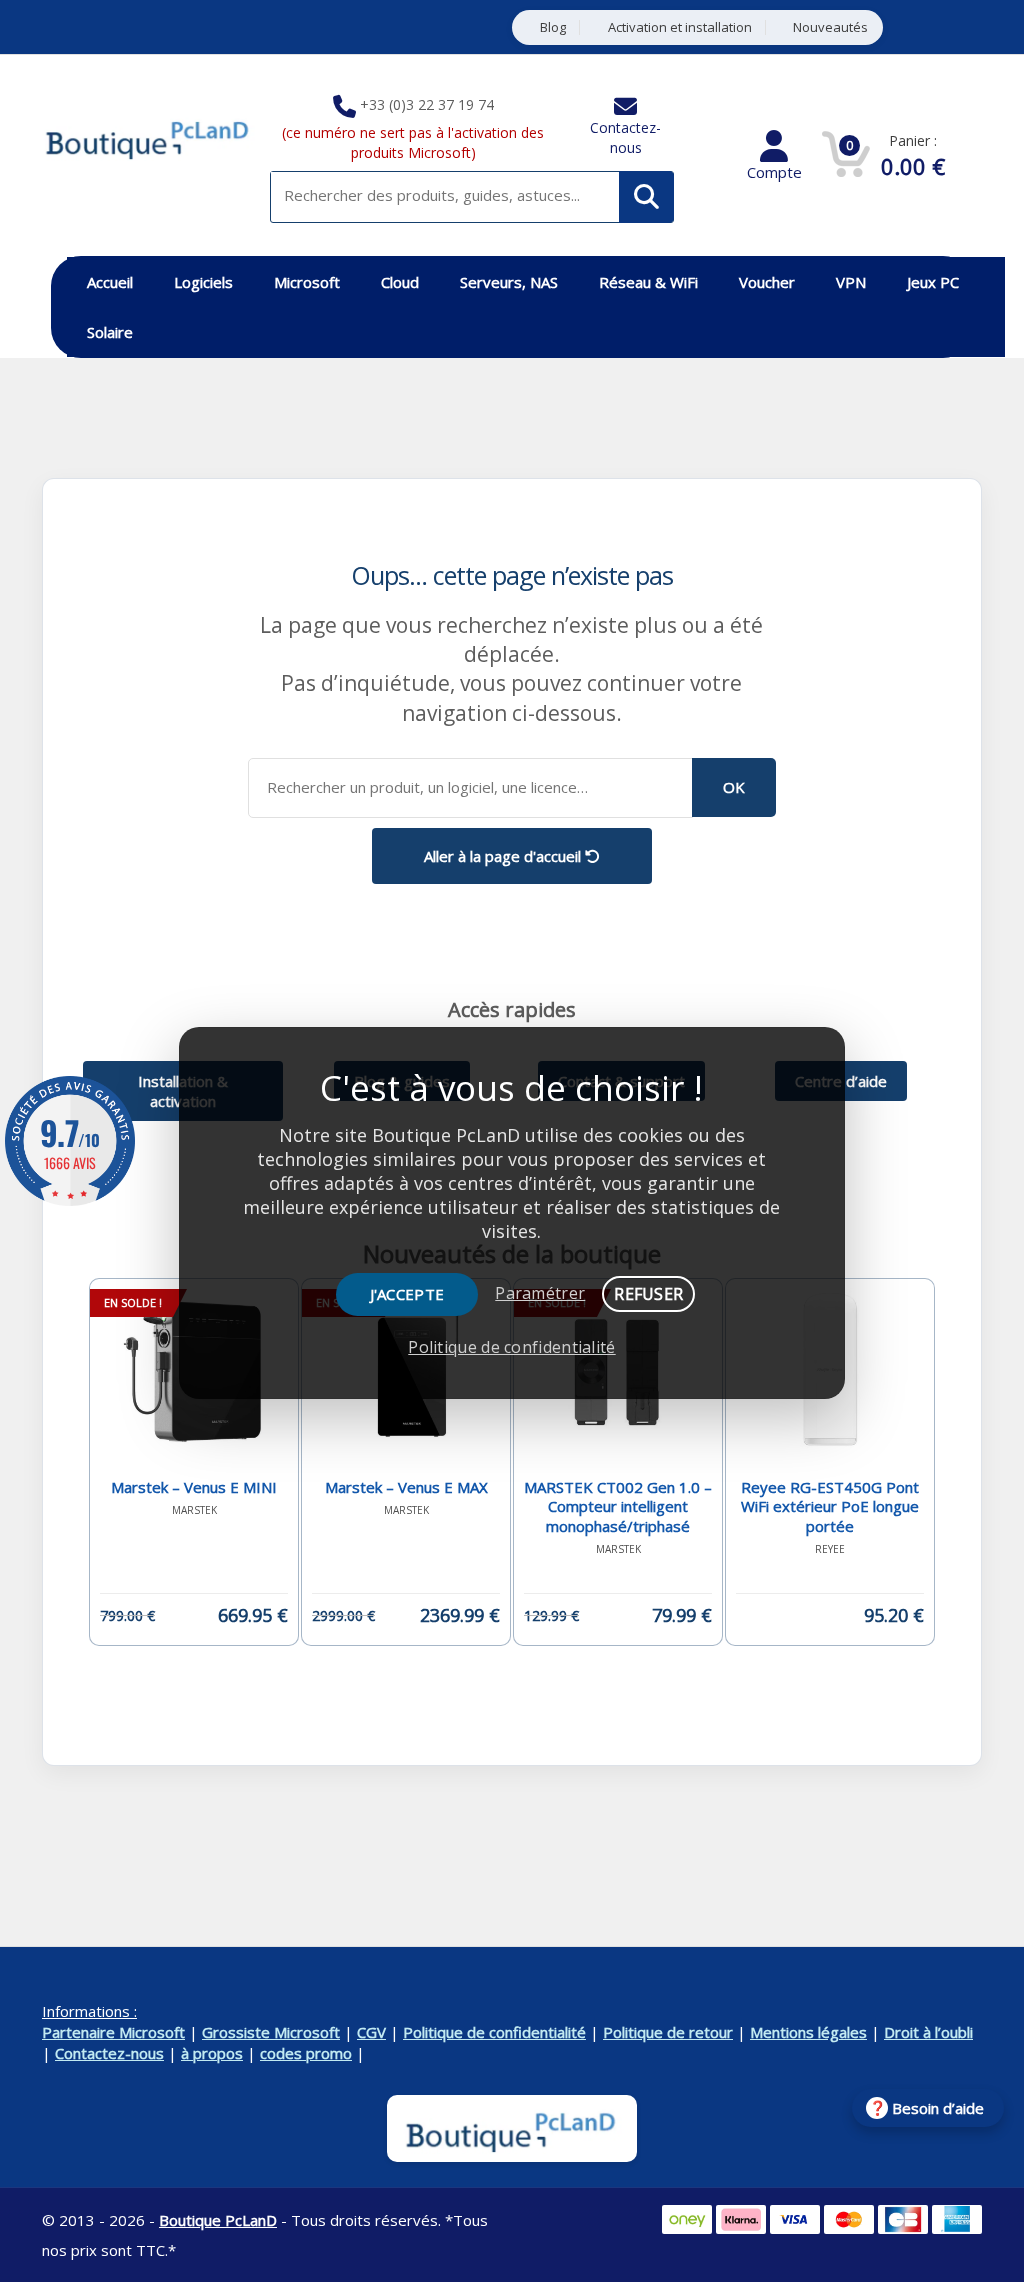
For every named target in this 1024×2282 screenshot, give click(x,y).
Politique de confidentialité (494, 2032)
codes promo (306, 2053)
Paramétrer (540, 1293)
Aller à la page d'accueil (504, 856)
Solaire (110, 332)
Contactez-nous (625, 137)
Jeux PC (933, 282)
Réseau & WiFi (648, 282)
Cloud (400, 282)
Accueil (110, 282)
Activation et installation (680, 27)
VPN (851, 282)
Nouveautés (830, 27)
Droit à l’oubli (928, 2032)
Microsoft (307, 282)
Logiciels (203, 282)
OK (734, 787)
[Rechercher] (646, 197)
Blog (553, 27)
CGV (371, 2032)
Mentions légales (808, 2032)
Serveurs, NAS (509, 282)
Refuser (648, 1294)
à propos (212, 2053)
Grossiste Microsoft (271, 2032)
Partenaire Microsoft (113, 2032)
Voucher (767, 282)
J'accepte (407, 1294)
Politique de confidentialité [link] (511, 1347)
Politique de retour (668, 2032)
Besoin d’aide (938, 2108)
